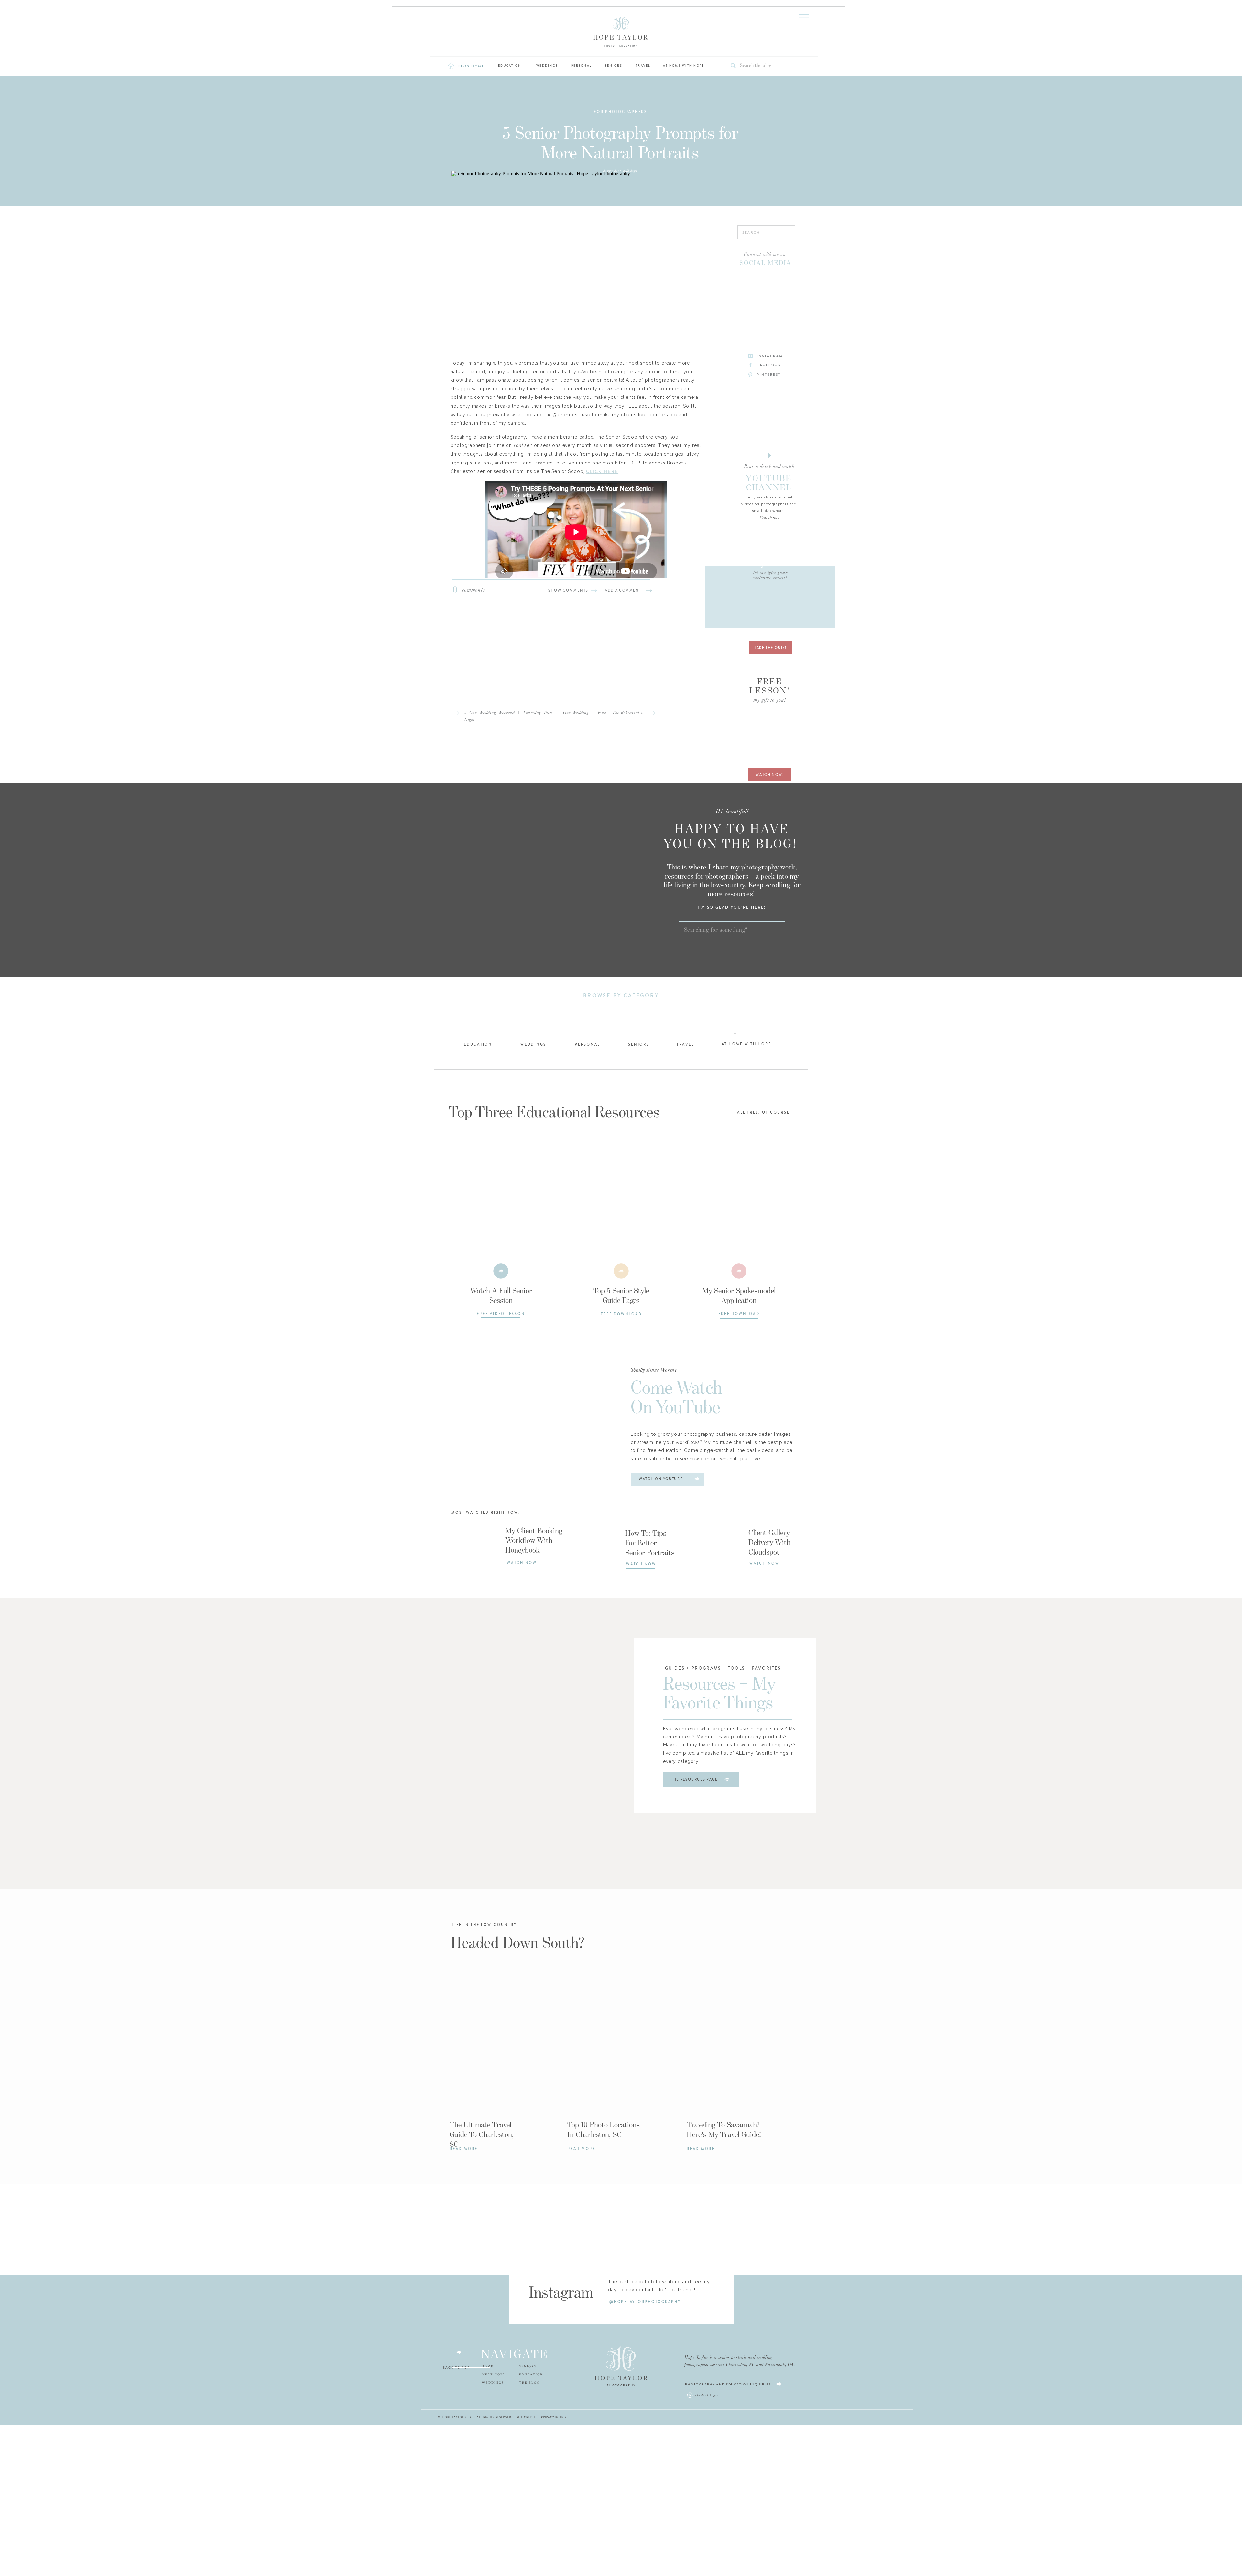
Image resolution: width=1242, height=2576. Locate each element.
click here (602, 471)
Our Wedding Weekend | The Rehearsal (601, 713)
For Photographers (621, 112)
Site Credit (526, 2417)
